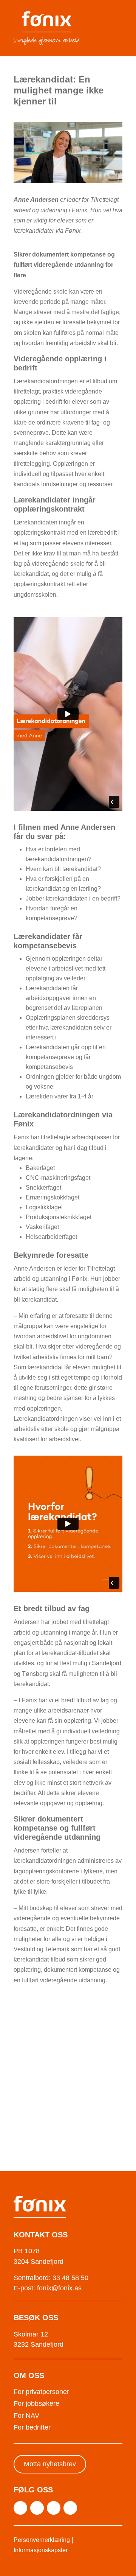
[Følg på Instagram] (70, 2508)
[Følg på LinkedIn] (54, 2508)
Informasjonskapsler (41, 2550)
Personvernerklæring (42, 2540)
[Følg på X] (20, 2508)
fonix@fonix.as (59, 2288)
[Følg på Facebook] (37, 2508)
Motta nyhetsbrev (50, 2464)
